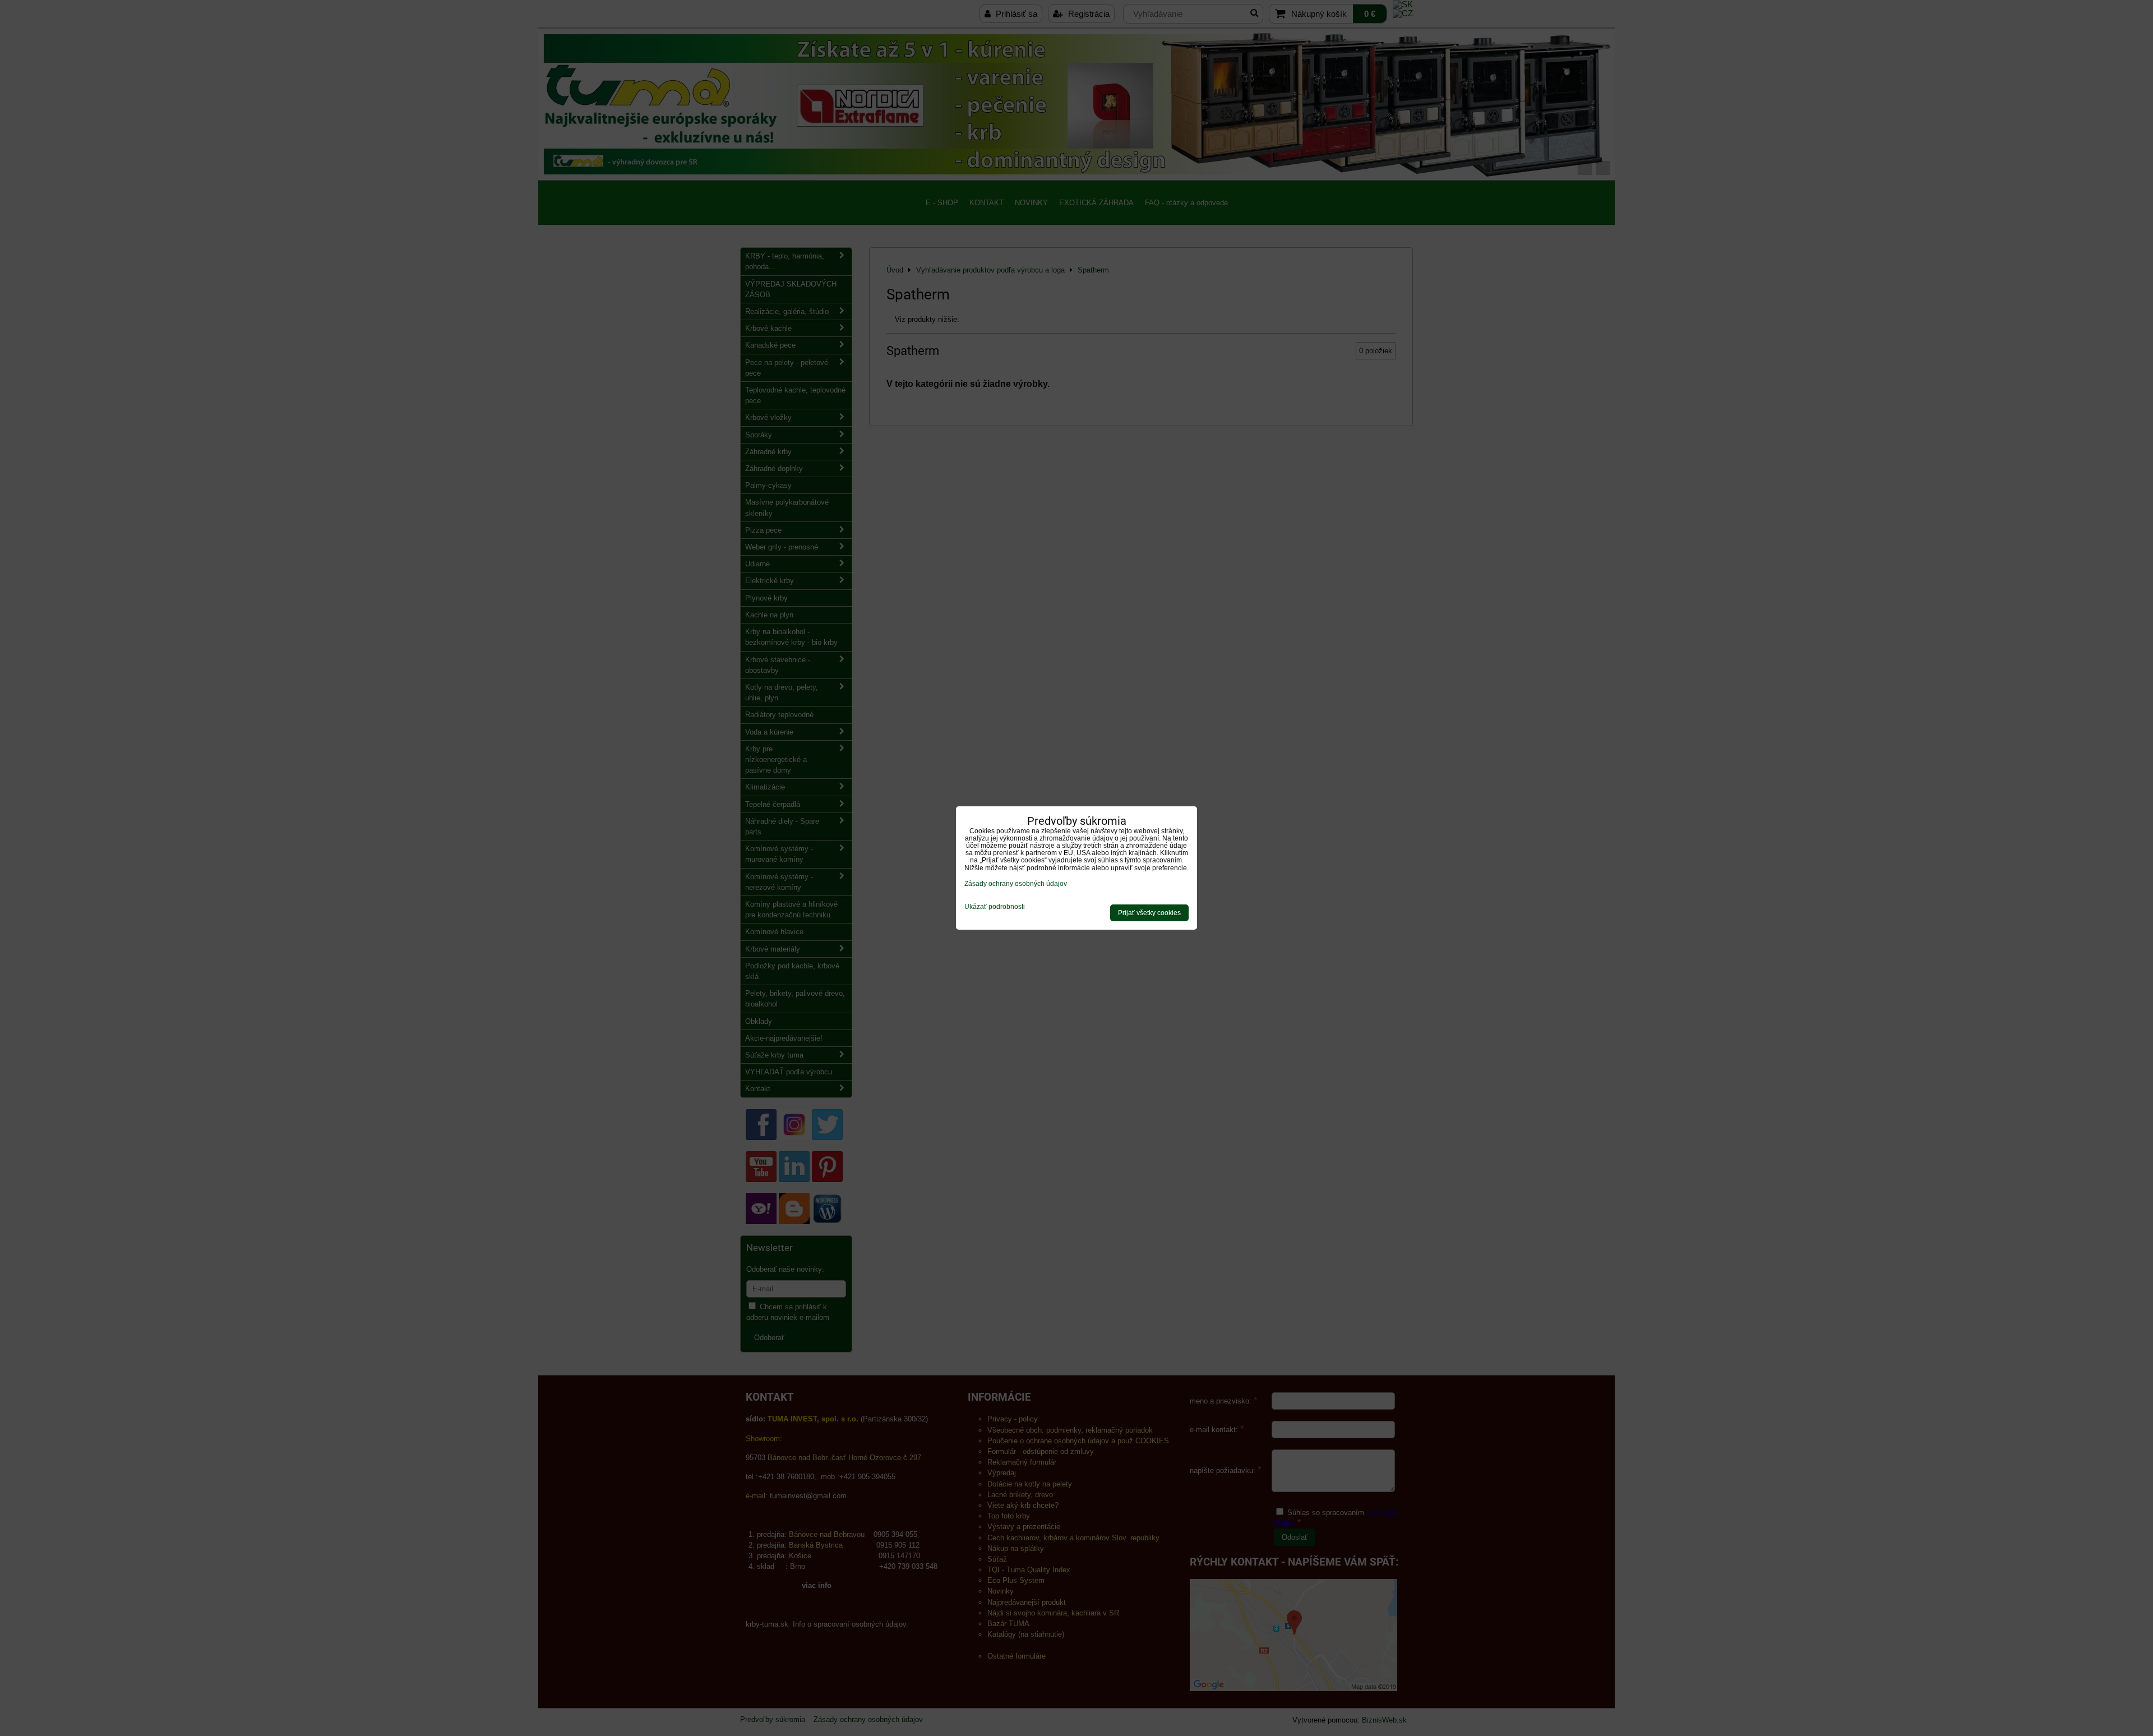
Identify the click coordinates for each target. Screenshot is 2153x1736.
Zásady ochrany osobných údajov (1016, 884)
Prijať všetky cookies (1149, 913)
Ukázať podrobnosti (995, 907)
